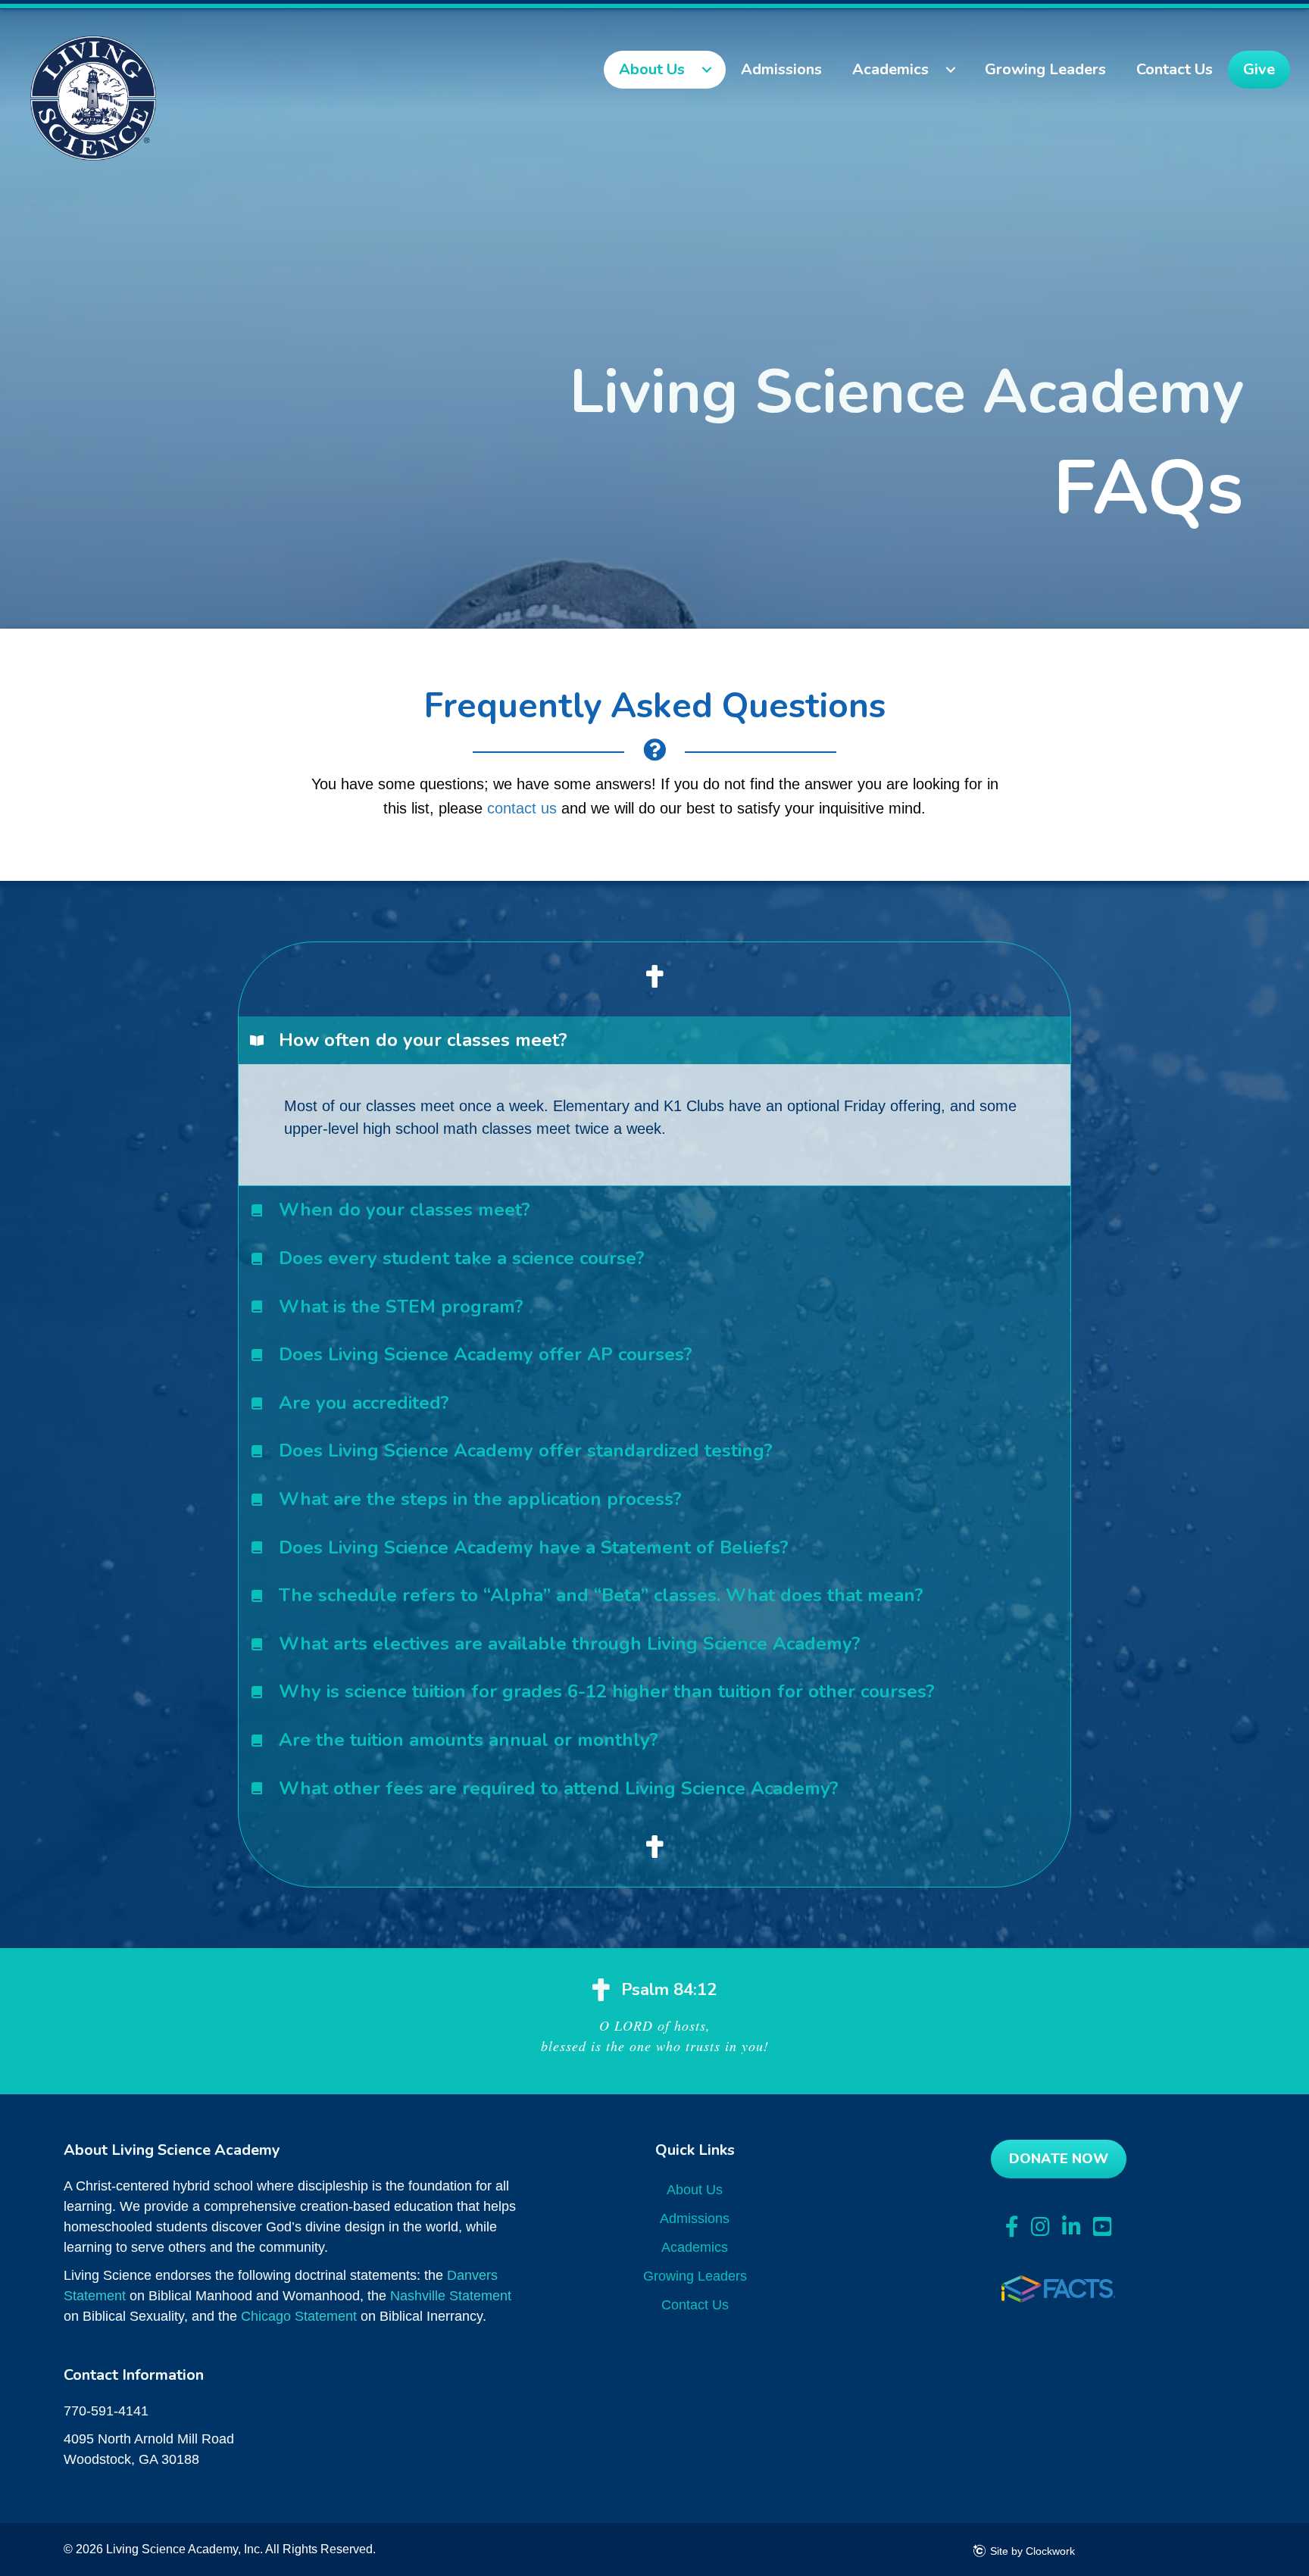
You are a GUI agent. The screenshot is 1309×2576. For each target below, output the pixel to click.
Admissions (695, 2218)
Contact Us (695, 2305)
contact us (522, 808)
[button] (654, 1041)
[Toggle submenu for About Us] (707, 70)
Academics (695, 2247)
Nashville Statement (451, 2296)
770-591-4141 (106, 2411)
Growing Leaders (695, 2276)
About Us (695, 2190)
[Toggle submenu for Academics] (951, 70)
